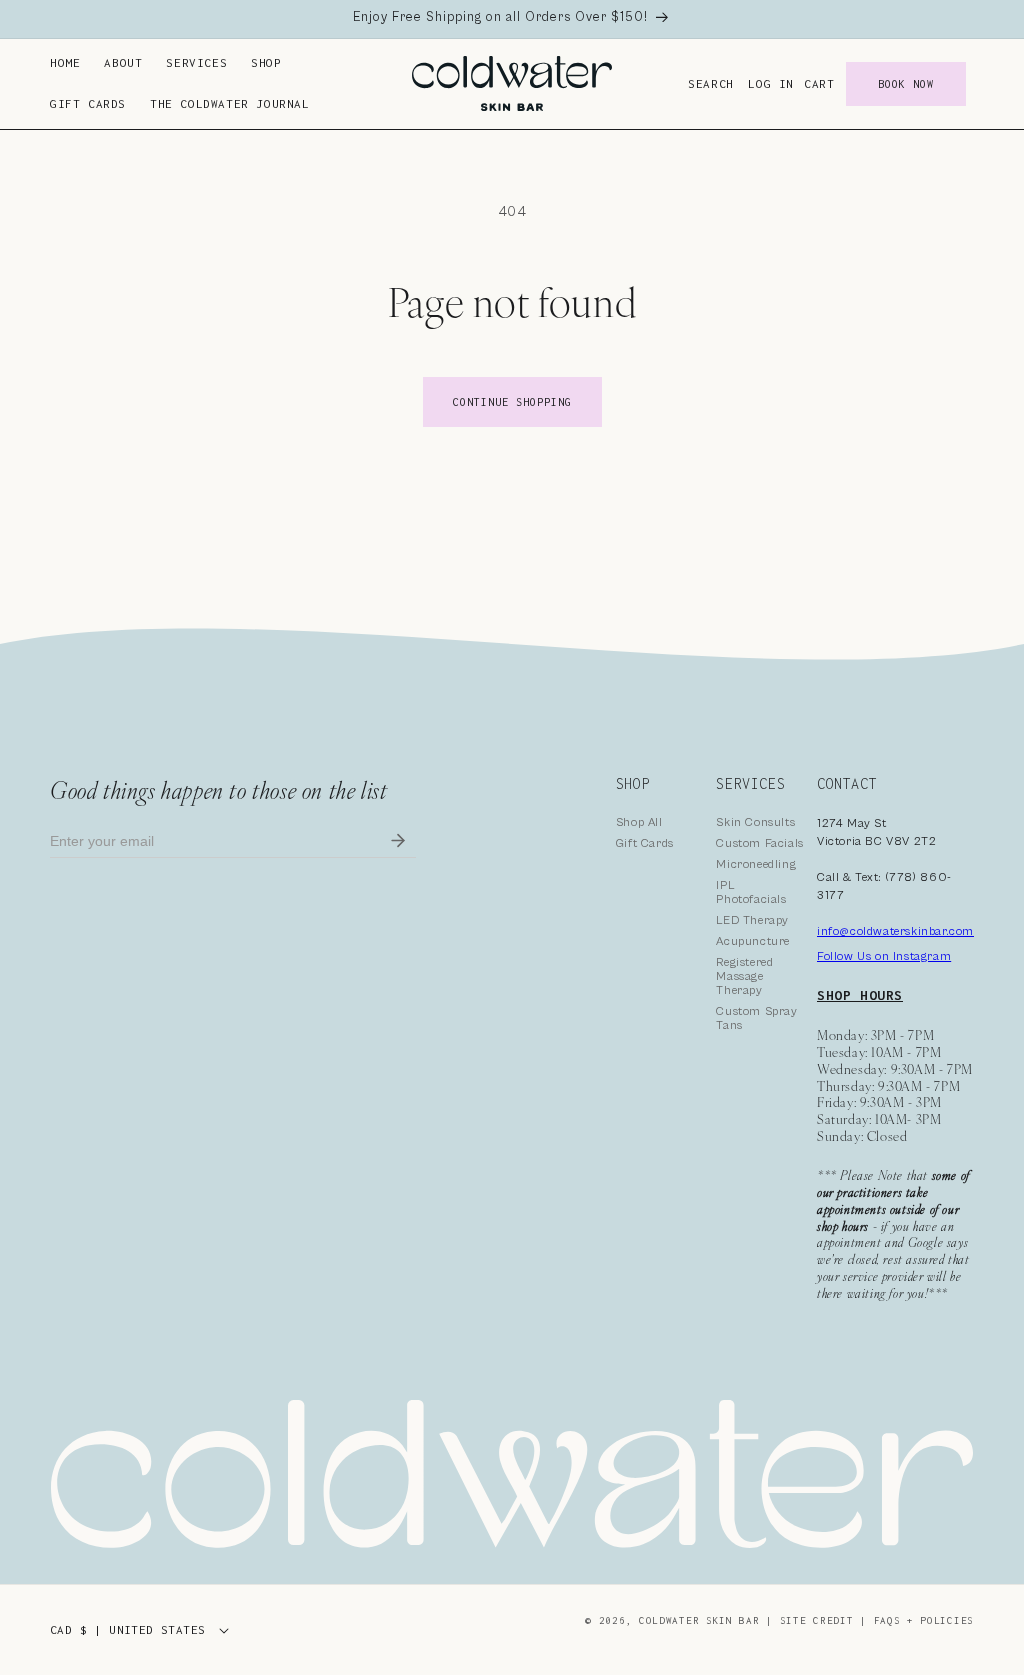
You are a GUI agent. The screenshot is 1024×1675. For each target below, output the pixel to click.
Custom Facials (759, 843)
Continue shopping (512, 402)
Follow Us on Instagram (884, 956)
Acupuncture (753, 941)
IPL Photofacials (751, 892)
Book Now (906, 84)
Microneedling (756, 864)
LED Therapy (752, 920)
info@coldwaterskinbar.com (895, 931)
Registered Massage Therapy (744, 976)
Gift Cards (645, 843)
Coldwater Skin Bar (702, 1620)
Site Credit (817, 1620)
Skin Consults (755, 822)
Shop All (639, 822)
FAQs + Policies (924, 1620)
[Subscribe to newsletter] (398, 841)
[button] (123, 63)
